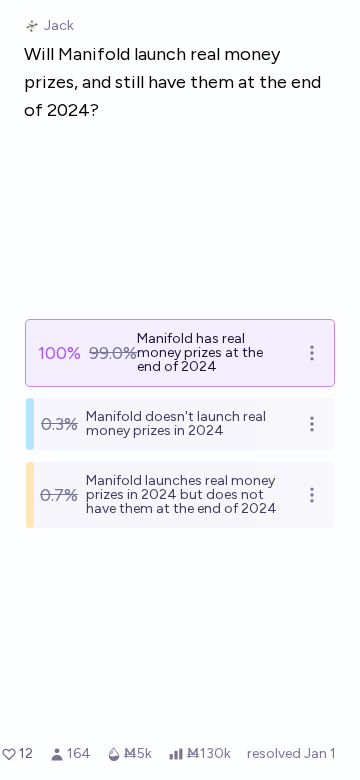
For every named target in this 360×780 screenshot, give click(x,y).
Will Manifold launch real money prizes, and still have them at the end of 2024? (172, 82)
